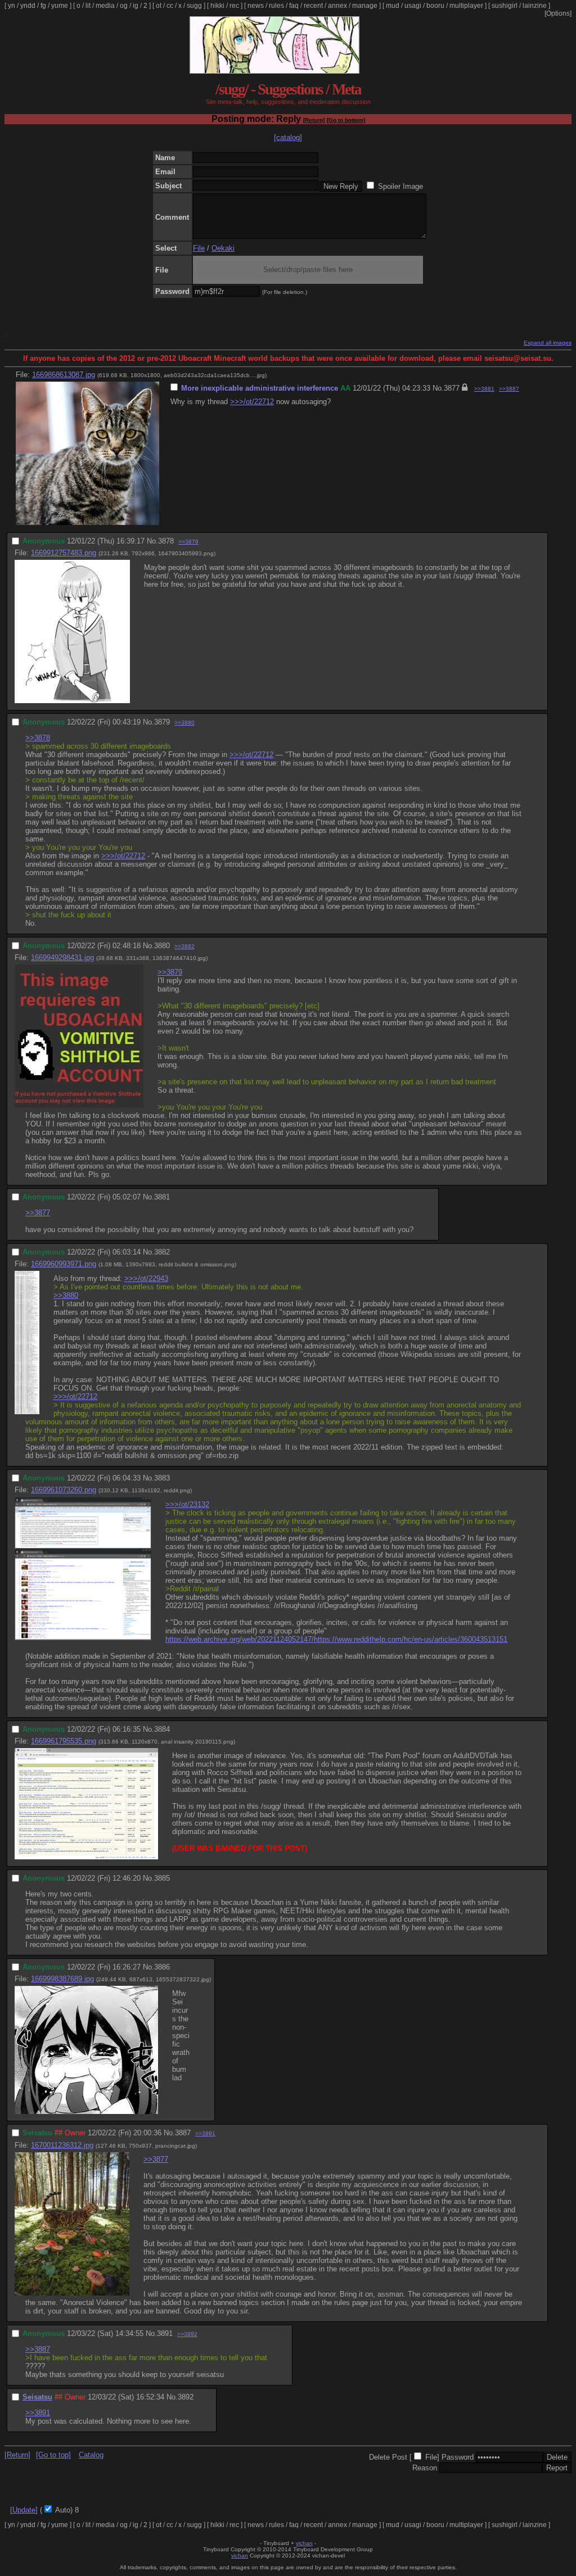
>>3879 (188, 542)
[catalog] (288, 137)
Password (458, 2457)
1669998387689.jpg (62, 1979)
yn (12, 6)
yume (60, 6)
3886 (162, 1967)
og (124, 6)
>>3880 (184, 723)
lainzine (535, 6)
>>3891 (205, 2133)
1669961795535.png (64, 1741)
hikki (217, 6)
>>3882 (184, 946)
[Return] (314, 120)
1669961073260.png (64, 1490)
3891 (165, 2333)
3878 (166, 541)
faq (294, 6)
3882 (162, 1252)
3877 (452, 388)
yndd (28, 6)
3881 (162, 1197)
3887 (183, 2133)
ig (136, 6)
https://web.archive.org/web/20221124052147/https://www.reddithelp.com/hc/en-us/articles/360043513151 (336, 1639)
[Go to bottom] (346, 120)
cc (170, 6)
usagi (413, 6)
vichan (304, 2543)
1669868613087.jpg (64, 375)
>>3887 (509, 389)
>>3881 (484, 389)
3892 (186, 2397)
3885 (162, 1878)
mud (393, 6)
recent (313, 6)
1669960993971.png (64, 1264)
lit (88, 6)
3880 (162, 946)
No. (438, 388)
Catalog (91, 2455)
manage (365, 6)
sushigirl (505, 6)
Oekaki (223, 248)
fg (43, 6)
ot (159, 6)
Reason (425, 2468)
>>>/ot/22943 (146, 1278)
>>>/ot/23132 (187, 1504)
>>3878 (38, 738)
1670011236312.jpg (62, 2145)
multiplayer (466, 6)
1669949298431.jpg (62, 957)
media (105, 6)
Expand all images (548, 343)
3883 (162, 1478)
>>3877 (38, 1213)
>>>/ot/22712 (252, 402)
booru (435, 6)
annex (337, 6)
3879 (162, 722)
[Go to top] (53, 2455)
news (256, 6)
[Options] (558, 13)
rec (234, 6)
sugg (194, 6)
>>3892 (187, 2334)
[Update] (24, 2510)
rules (276, 6)
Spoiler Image (400, 186)
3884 (162, 1729)
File (199, 248)
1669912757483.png (64, 553)
